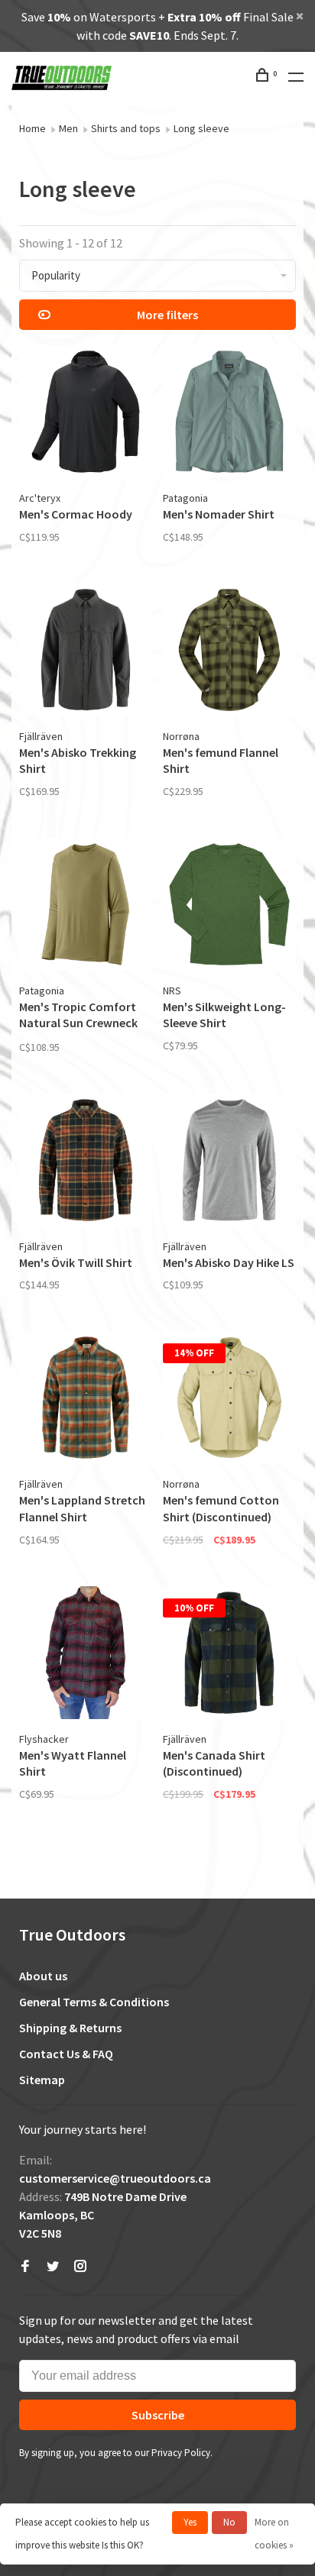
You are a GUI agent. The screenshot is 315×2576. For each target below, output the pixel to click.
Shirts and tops (126, 128)
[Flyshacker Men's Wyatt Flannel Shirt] (86, 1655)
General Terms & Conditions (94, 2002)
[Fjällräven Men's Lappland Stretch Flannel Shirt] (86, 1400)
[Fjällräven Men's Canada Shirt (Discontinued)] (229, 1655)
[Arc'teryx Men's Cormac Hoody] (86, 414)
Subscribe (158, 2415)
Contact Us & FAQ (66, 2054)
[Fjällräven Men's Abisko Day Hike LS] (229, 1162)
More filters (167, 315)
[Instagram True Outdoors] (80, 2267)
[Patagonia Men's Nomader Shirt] (229, 414)
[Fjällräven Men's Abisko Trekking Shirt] (86, 652)
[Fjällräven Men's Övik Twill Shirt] (86, 1162)
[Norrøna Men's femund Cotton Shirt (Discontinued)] (229, 1400)
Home (32, 128)
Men (68, 128)
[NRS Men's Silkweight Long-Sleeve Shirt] (229, 907)
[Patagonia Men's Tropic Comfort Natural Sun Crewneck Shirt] (86, 907)
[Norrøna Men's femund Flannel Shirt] (229, 652)
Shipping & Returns (70, 2028)
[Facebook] (25, 2267)
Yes (190, 2522)
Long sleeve (201, 128)
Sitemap (42, 2080)
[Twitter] (53, 2267)
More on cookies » (274, 2534)
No (229, 2522)
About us (43, 1976)
